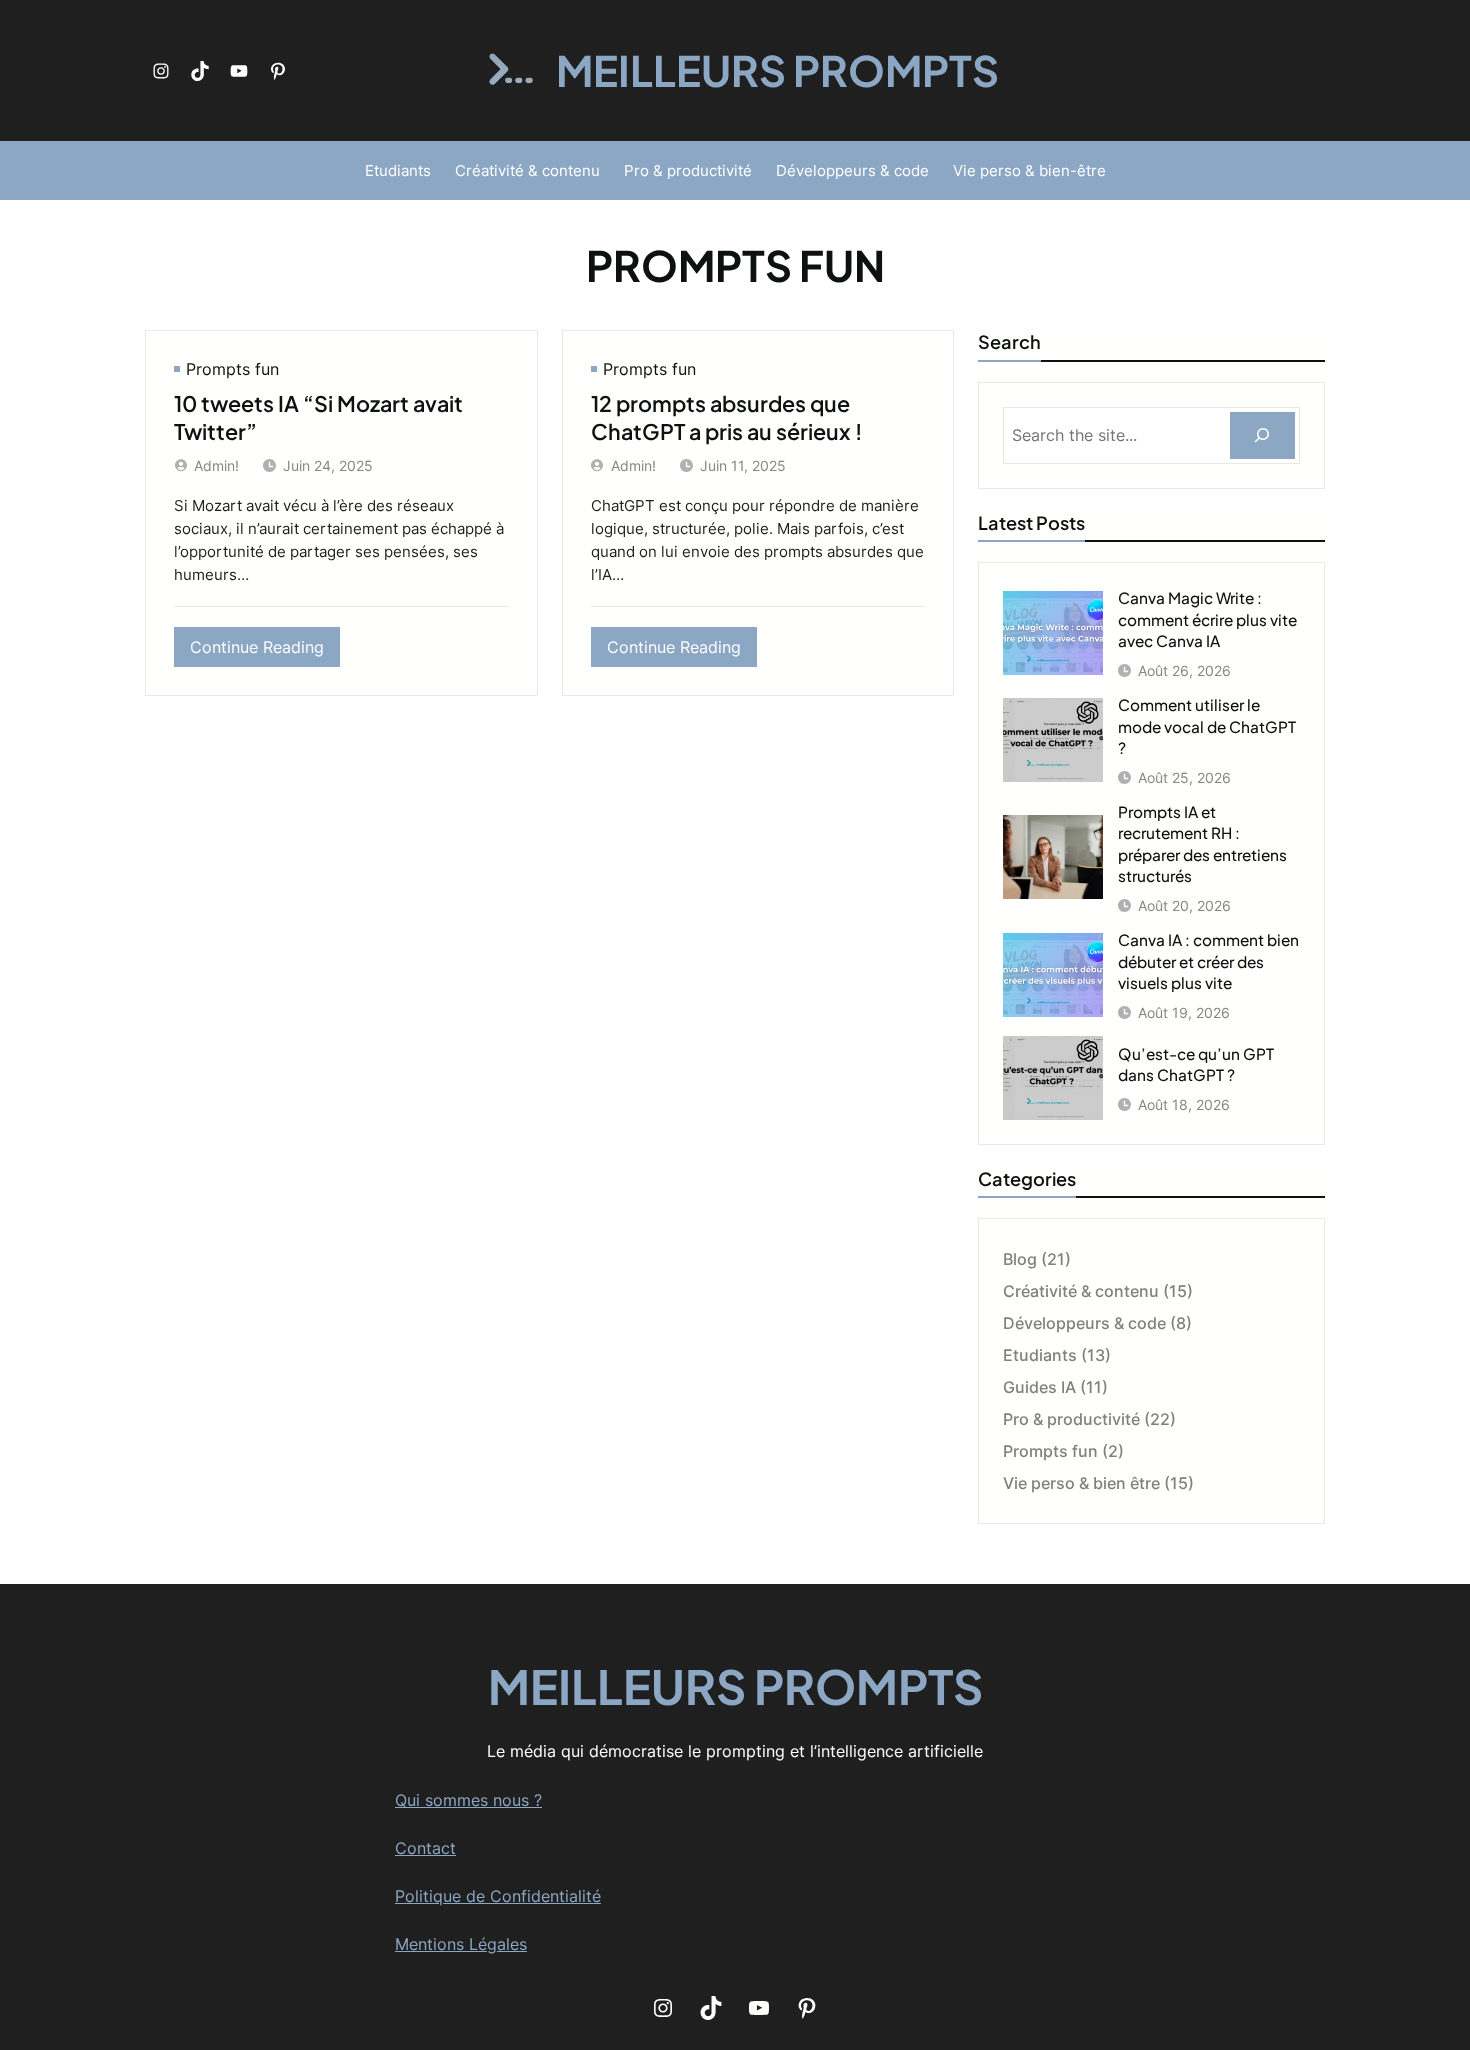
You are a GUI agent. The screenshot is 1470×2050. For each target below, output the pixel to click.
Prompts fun (232, 369)
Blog (1020, 1259)
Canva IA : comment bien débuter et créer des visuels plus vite (1208, 961)
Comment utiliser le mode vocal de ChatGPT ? (1207, 726)
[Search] (1262, 435)
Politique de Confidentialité (498, 1896)
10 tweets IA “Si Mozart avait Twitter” (318, 417)
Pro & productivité (1071, 1419)
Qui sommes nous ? (468, 1800)
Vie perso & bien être (1081, 1483)
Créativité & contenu (1081, 1291)
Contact (425, 1848)
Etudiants (1040, 1355)
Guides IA (1039, 1387)
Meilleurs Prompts (777, 69)
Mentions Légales (461, 1944)
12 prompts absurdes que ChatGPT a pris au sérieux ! (726, 417)
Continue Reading (265, 651)
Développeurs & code (1084, 1323)
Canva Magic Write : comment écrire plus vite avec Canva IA (1207, 619)
